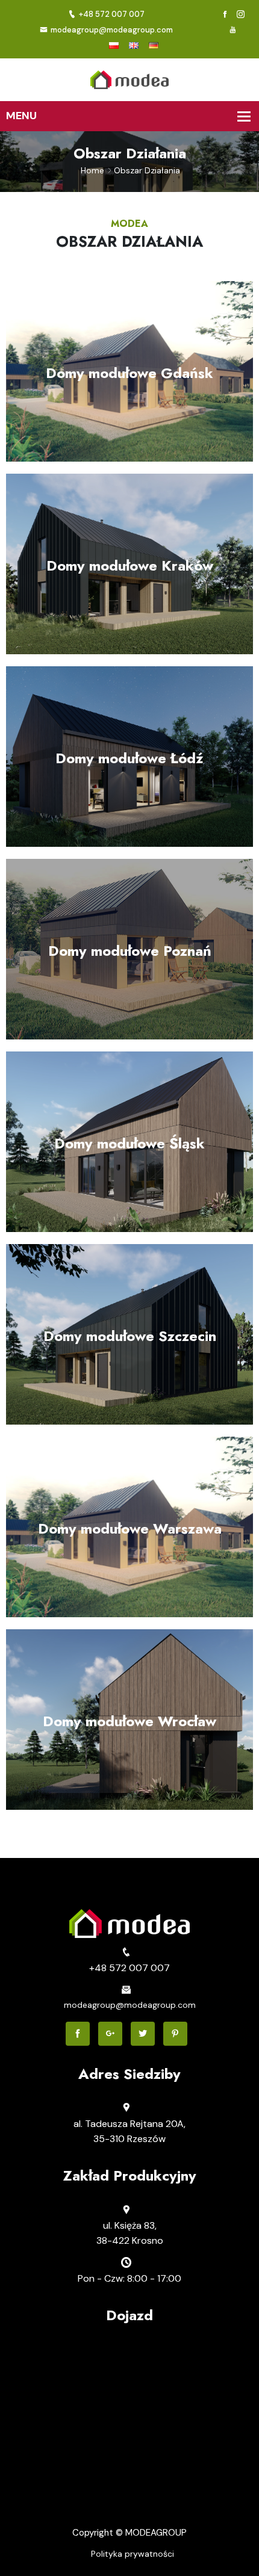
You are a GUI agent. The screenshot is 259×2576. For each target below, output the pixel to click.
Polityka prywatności (133, 2554)
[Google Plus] (110, 2034)
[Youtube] (233, 30)
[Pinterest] (175, 2034)
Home (92, 170)
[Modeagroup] (129, 79)
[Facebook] (225, 15)
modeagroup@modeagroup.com (112, 30)
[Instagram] (241, 15)
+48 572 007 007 (112, 14)
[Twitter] (143, 2034)
